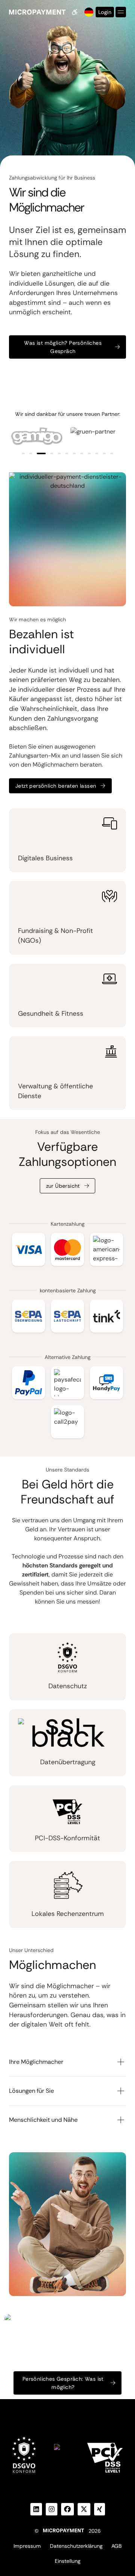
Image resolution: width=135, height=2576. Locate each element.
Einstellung (67, 2561)
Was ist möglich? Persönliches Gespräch (63, 347)
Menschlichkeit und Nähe (43, 2120)
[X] (84, 2509)
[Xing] (100, 2509)
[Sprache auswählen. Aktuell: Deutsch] (88, 12)
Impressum (27, 2546)
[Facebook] (67, 2509)
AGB (116, 2546)
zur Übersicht (63, 1186)
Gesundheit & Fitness (51, 1013)
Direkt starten (33, 375)
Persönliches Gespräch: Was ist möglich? (63, 2383)
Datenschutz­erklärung (76, 2546)
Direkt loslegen (63, 2411)
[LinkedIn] (36, 2509)
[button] (23, 453)
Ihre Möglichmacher (36, 2062)
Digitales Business (45, 858)
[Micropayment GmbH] (37, 12)
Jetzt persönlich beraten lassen (56, 786)
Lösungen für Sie (31, 2091)
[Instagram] (52, 2509)
